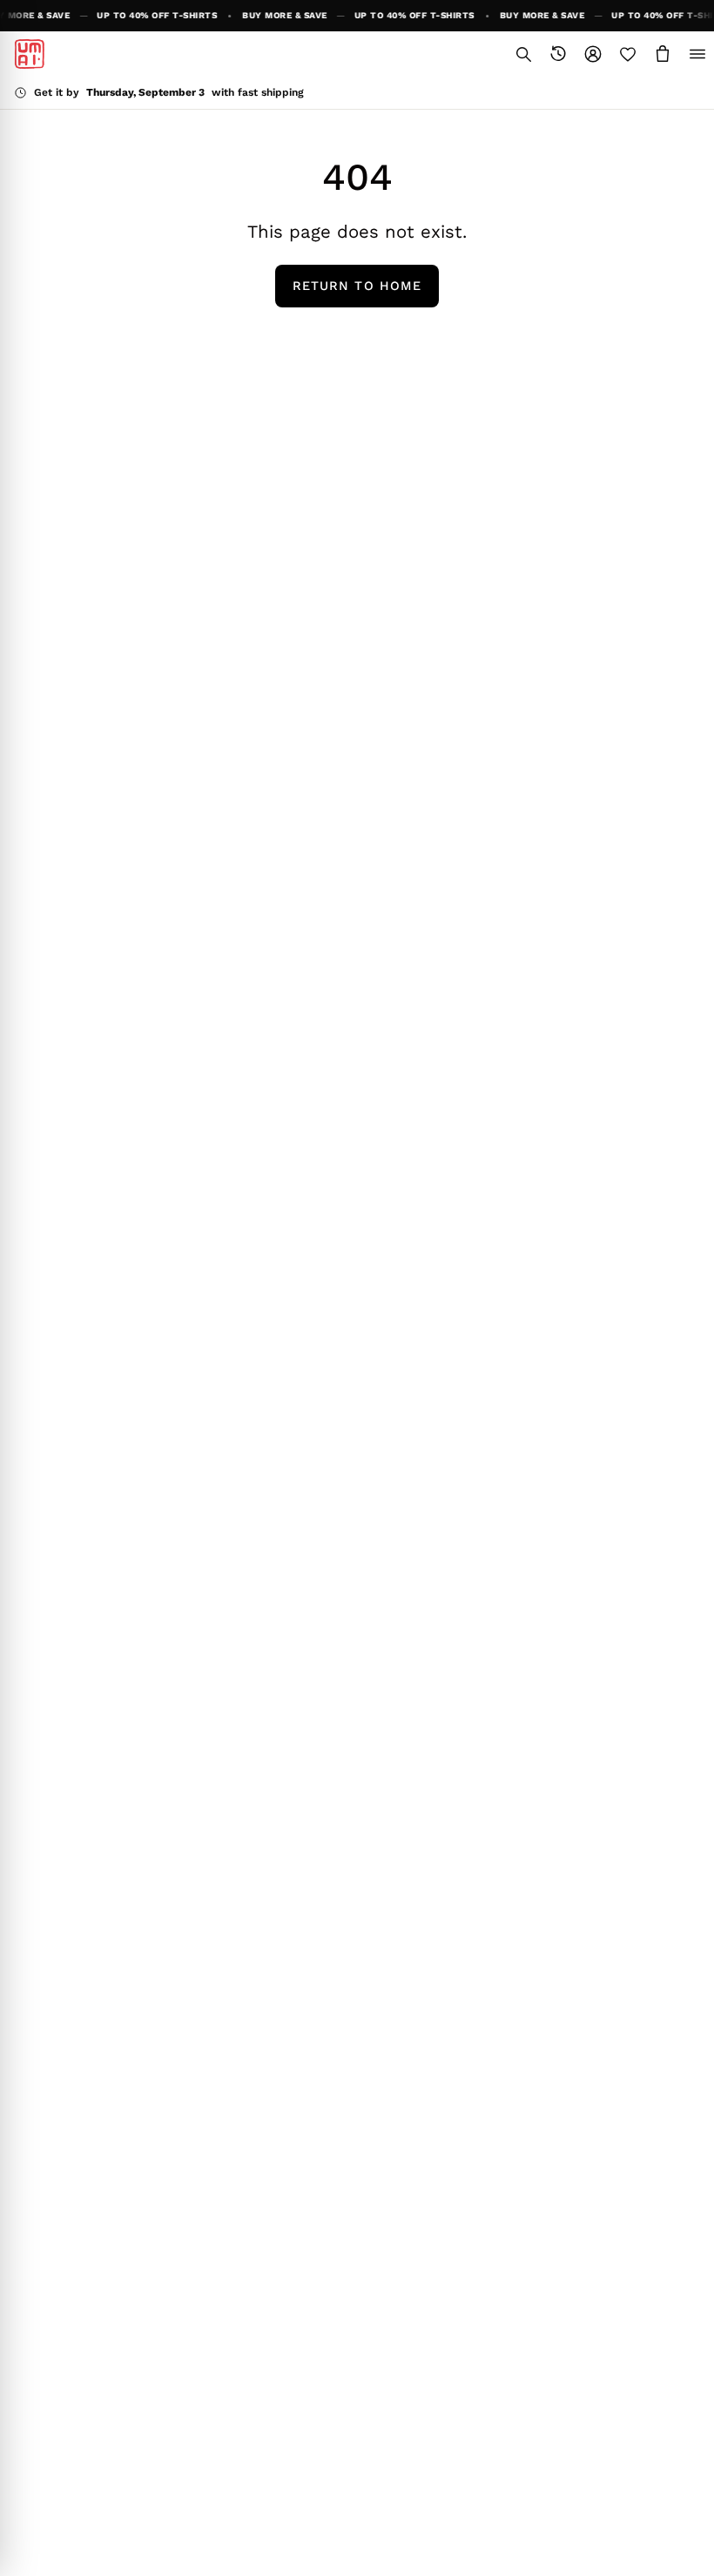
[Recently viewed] (558, 54)
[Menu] (697, 54)
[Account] (593, 54)
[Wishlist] (628, 54)
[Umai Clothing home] (30, 54)
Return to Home (357, 286)
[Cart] (663, 54)
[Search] (523, 54)
